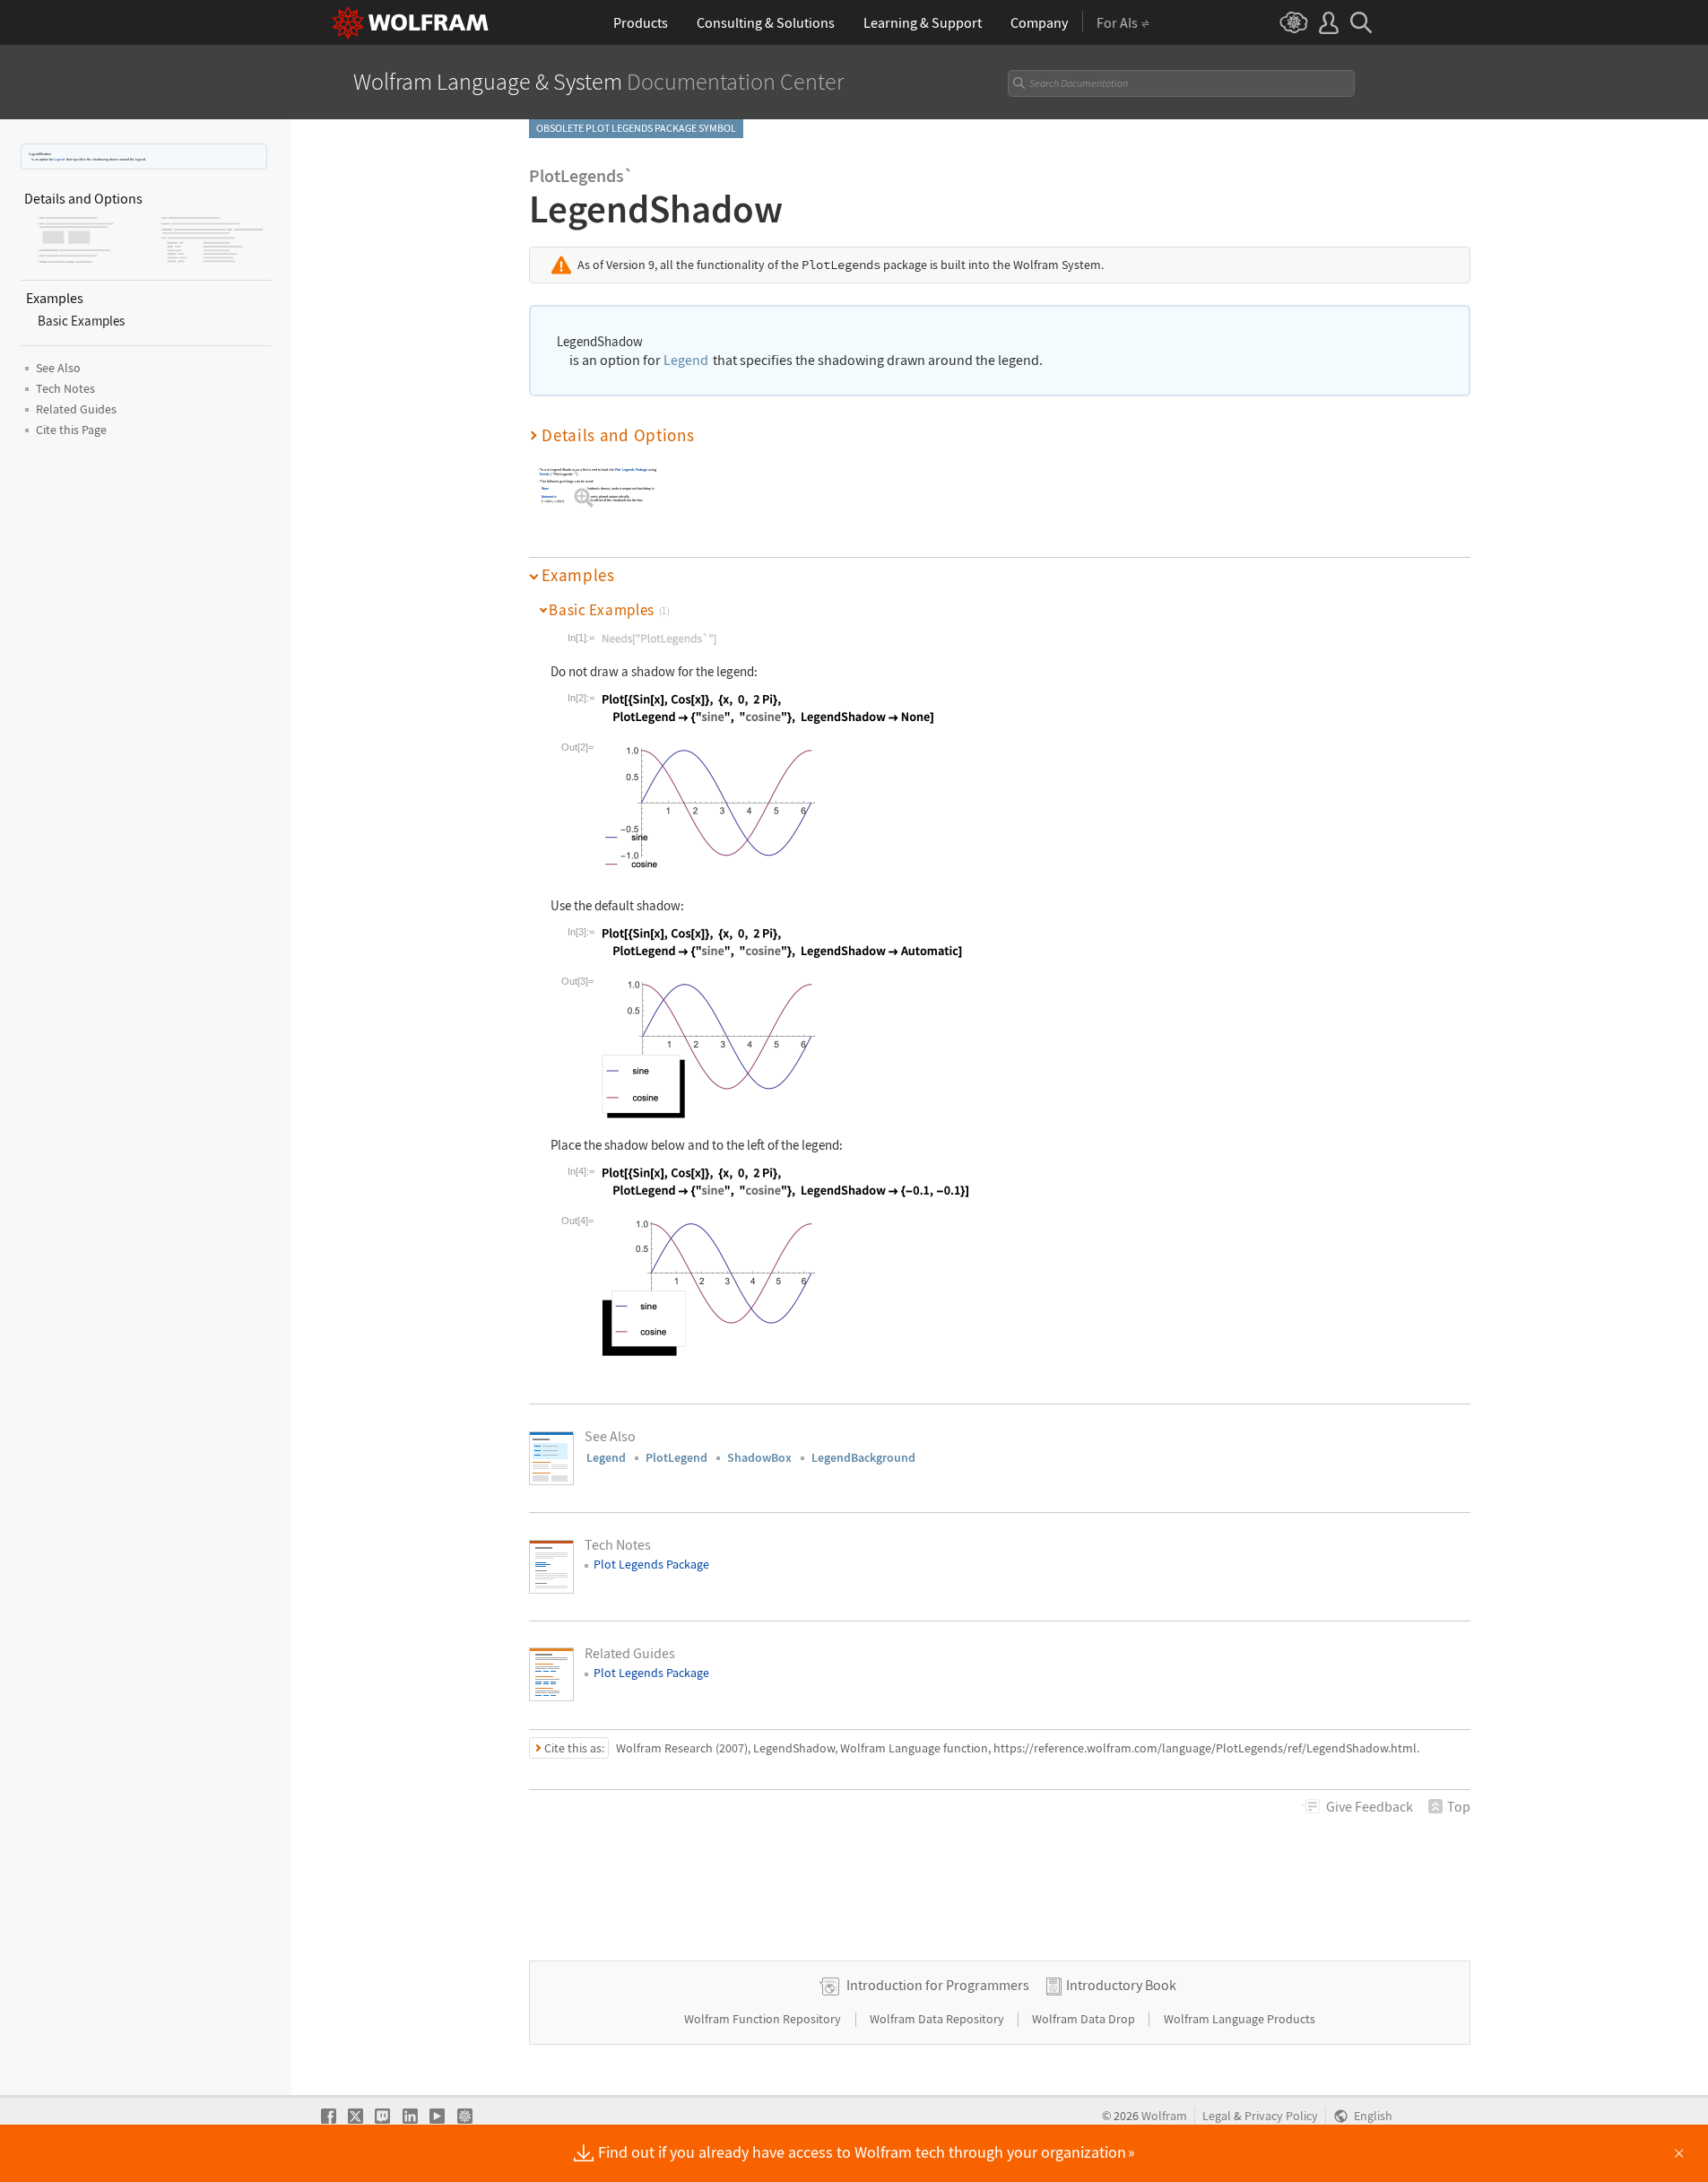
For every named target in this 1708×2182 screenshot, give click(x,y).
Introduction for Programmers (938, 1985)
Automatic (549, 496)
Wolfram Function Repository (764, 2019)
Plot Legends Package (632, 469)
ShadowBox (759, 1457)
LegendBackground (863, 1457)
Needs (545, 474)
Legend (59, 159)
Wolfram (1164, 2116)
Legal (1217, 2116)
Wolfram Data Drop (1085, 2019)
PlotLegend (676, 1457)
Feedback (1370, 1806)
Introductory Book (1121, 1985)
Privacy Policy (1281, 2116)
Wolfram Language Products (1240, 2019)
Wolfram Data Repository (938, 2019)
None (546, 488)
